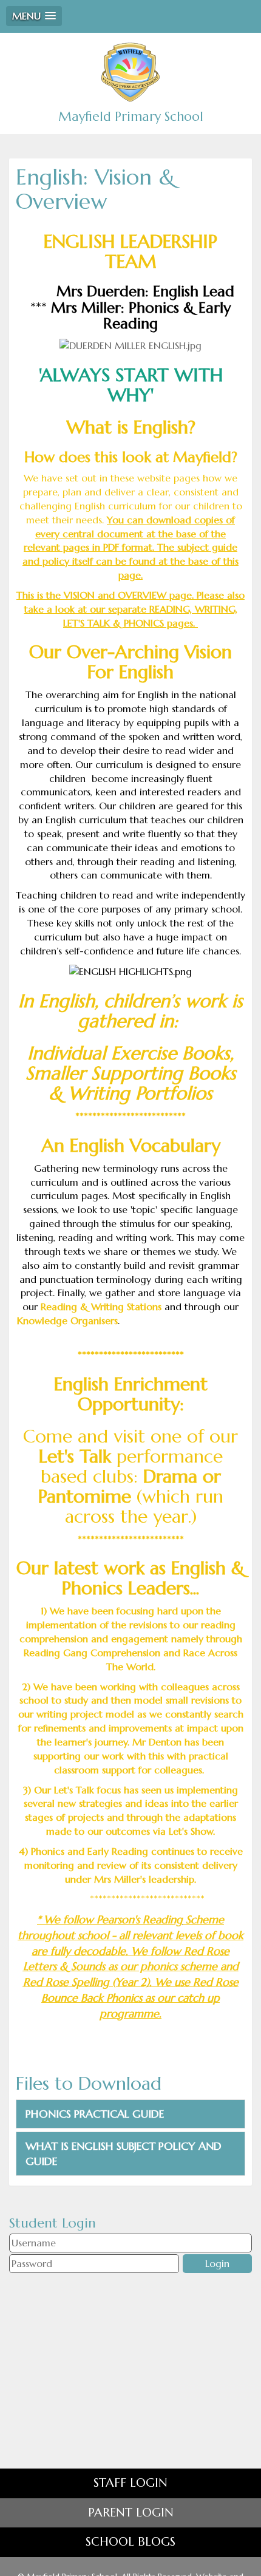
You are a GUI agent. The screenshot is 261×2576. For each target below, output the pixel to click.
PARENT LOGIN (131, 2513)
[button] (34, 16)
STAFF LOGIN (130, 2483)
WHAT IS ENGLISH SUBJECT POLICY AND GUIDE (124, 2154)
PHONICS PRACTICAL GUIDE (95, 2114)
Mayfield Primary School (131, 117)
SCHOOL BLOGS (130, 2542)
